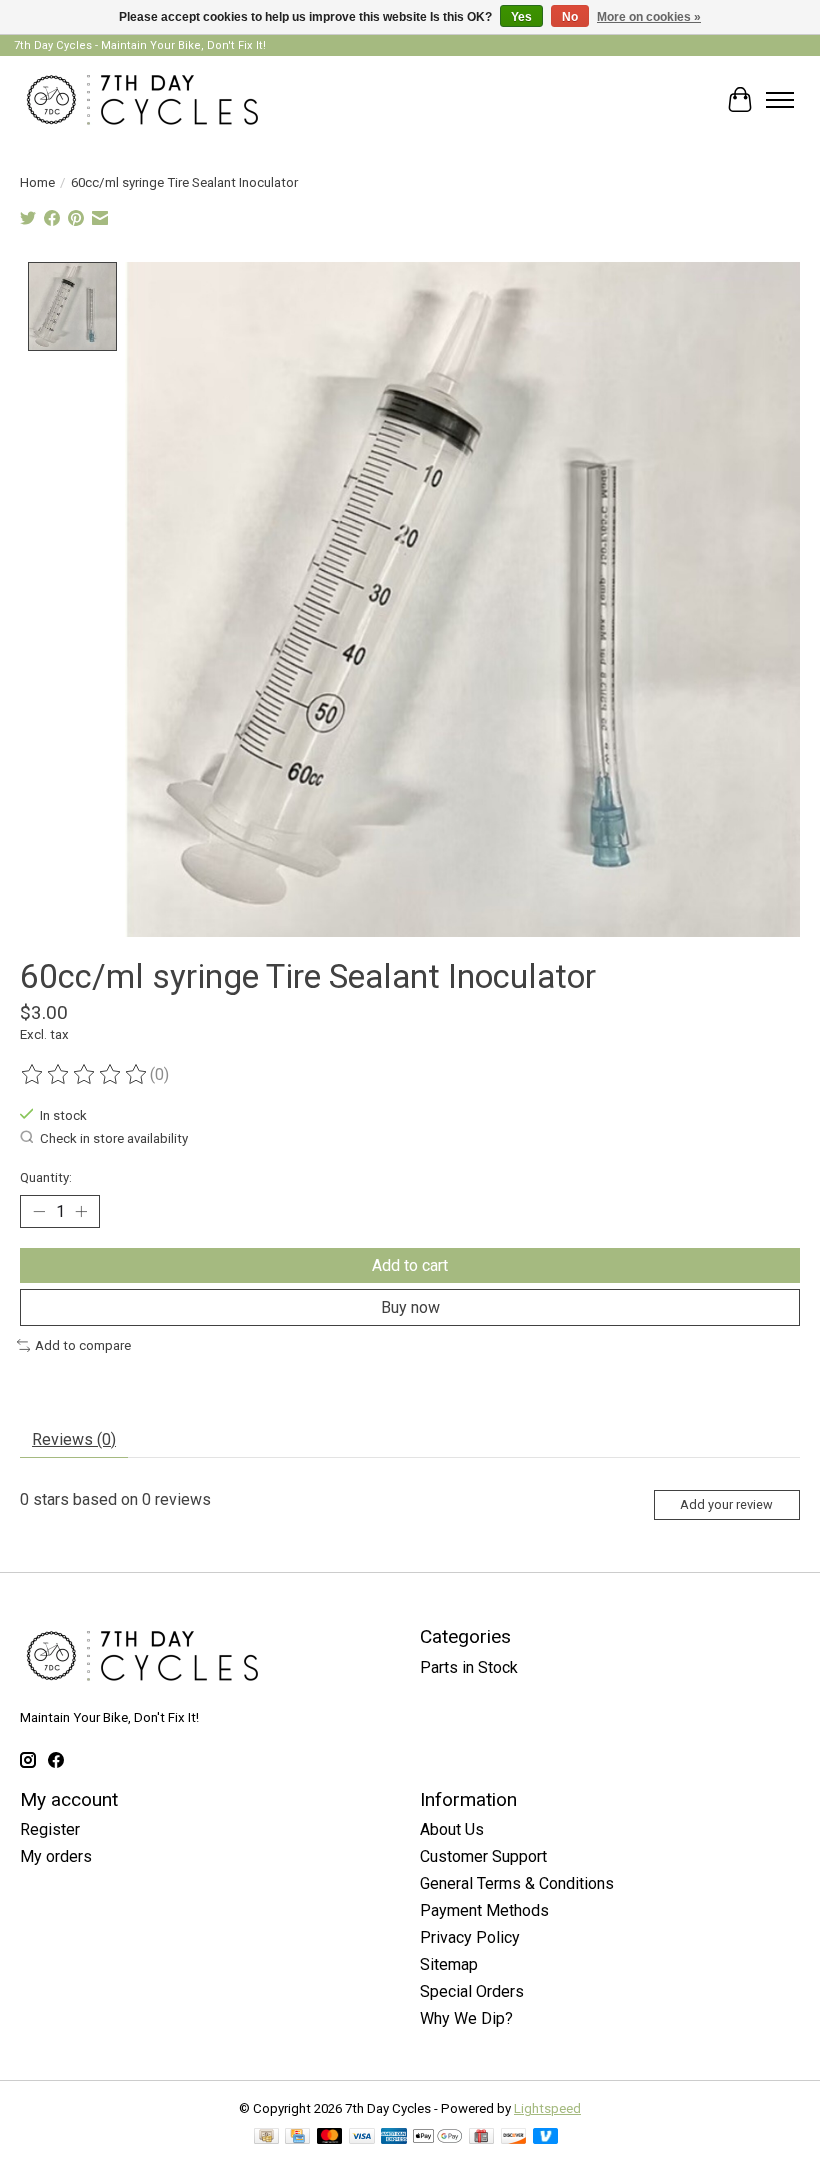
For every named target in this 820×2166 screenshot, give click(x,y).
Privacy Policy (470, 1937)
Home (37, 182)
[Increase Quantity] (81, 1211)
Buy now (410, 1307)
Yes (521, 17)
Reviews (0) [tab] (74, 1439)
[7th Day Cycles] (142, 99)
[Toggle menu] (780, 100)
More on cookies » (649, 17)
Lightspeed (547, 2108)
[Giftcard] (481, 2137)
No (570, 17)
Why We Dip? (466, 2018)
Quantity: (46, 1177)
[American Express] (394, 2137)
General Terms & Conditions (517, 1883)
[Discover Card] (514, 2137)
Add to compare (83, 1345)
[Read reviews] (85, 1075)
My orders (56, 1856)
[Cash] (266, 2137)
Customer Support (483, 1856)
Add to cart (410, 1265)
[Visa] (362, 2137)
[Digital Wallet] (437, 2137)
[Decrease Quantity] (39, 1211)
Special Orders (472, 1991)
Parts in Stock (469, 1667)
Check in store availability (114, 1138)
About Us (452, 1829)
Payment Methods (484, 1910)
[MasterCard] (330, 2137)
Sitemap (449, 1964)
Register (50, 1829)
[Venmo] (546, 2137)
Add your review (726, 1504)
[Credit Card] (297, 2137)
